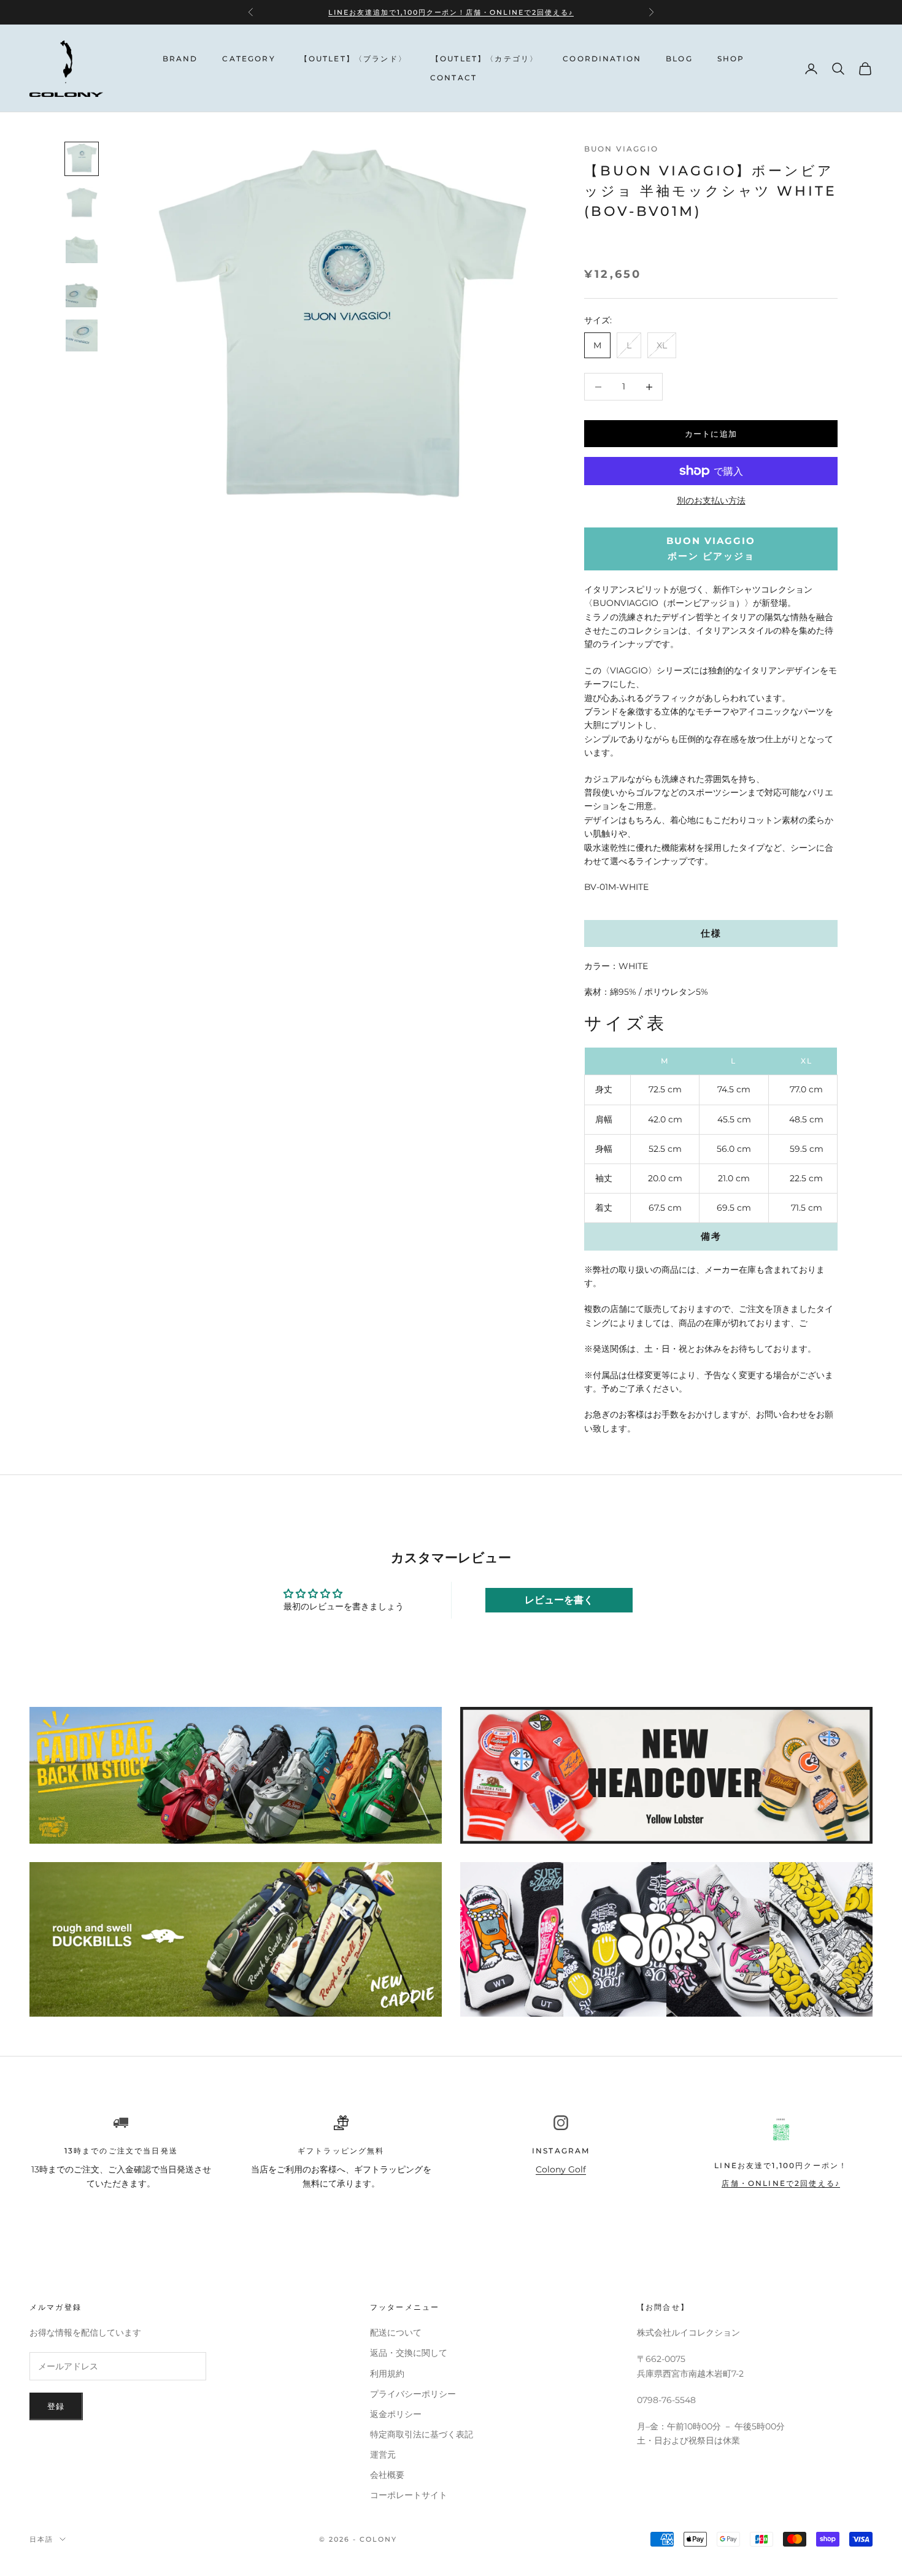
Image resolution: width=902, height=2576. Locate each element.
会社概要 (387, 2475)
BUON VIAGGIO (621, 149)
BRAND (180, 59)
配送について (396, 2333)
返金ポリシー (396, 2414)
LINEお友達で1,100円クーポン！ (781, 2165)
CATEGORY (249, 59)
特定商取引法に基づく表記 (422, 2434)
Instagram (561, 2151)
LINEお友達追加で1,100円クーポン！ (397, 12)
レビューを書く (559, 1600)
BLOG (679, 59)
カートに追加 (711, 434)
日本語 (41, 2539)
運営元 (383, 2455)
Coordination (602, 59)
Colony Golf (561, 2169)
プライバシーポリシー (413, 2394)
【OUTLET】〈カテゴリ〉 (485, 59)
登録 (56, 2406)
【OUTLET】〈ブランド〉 (353, 59)
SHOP (731, 59)
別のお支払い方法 (711, 500)
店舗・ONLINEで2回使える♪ (520, 12)
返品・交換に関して (409, 2353)
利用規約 (387, 2374)
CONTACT (453, 78)
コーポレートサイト (409, 2495)
